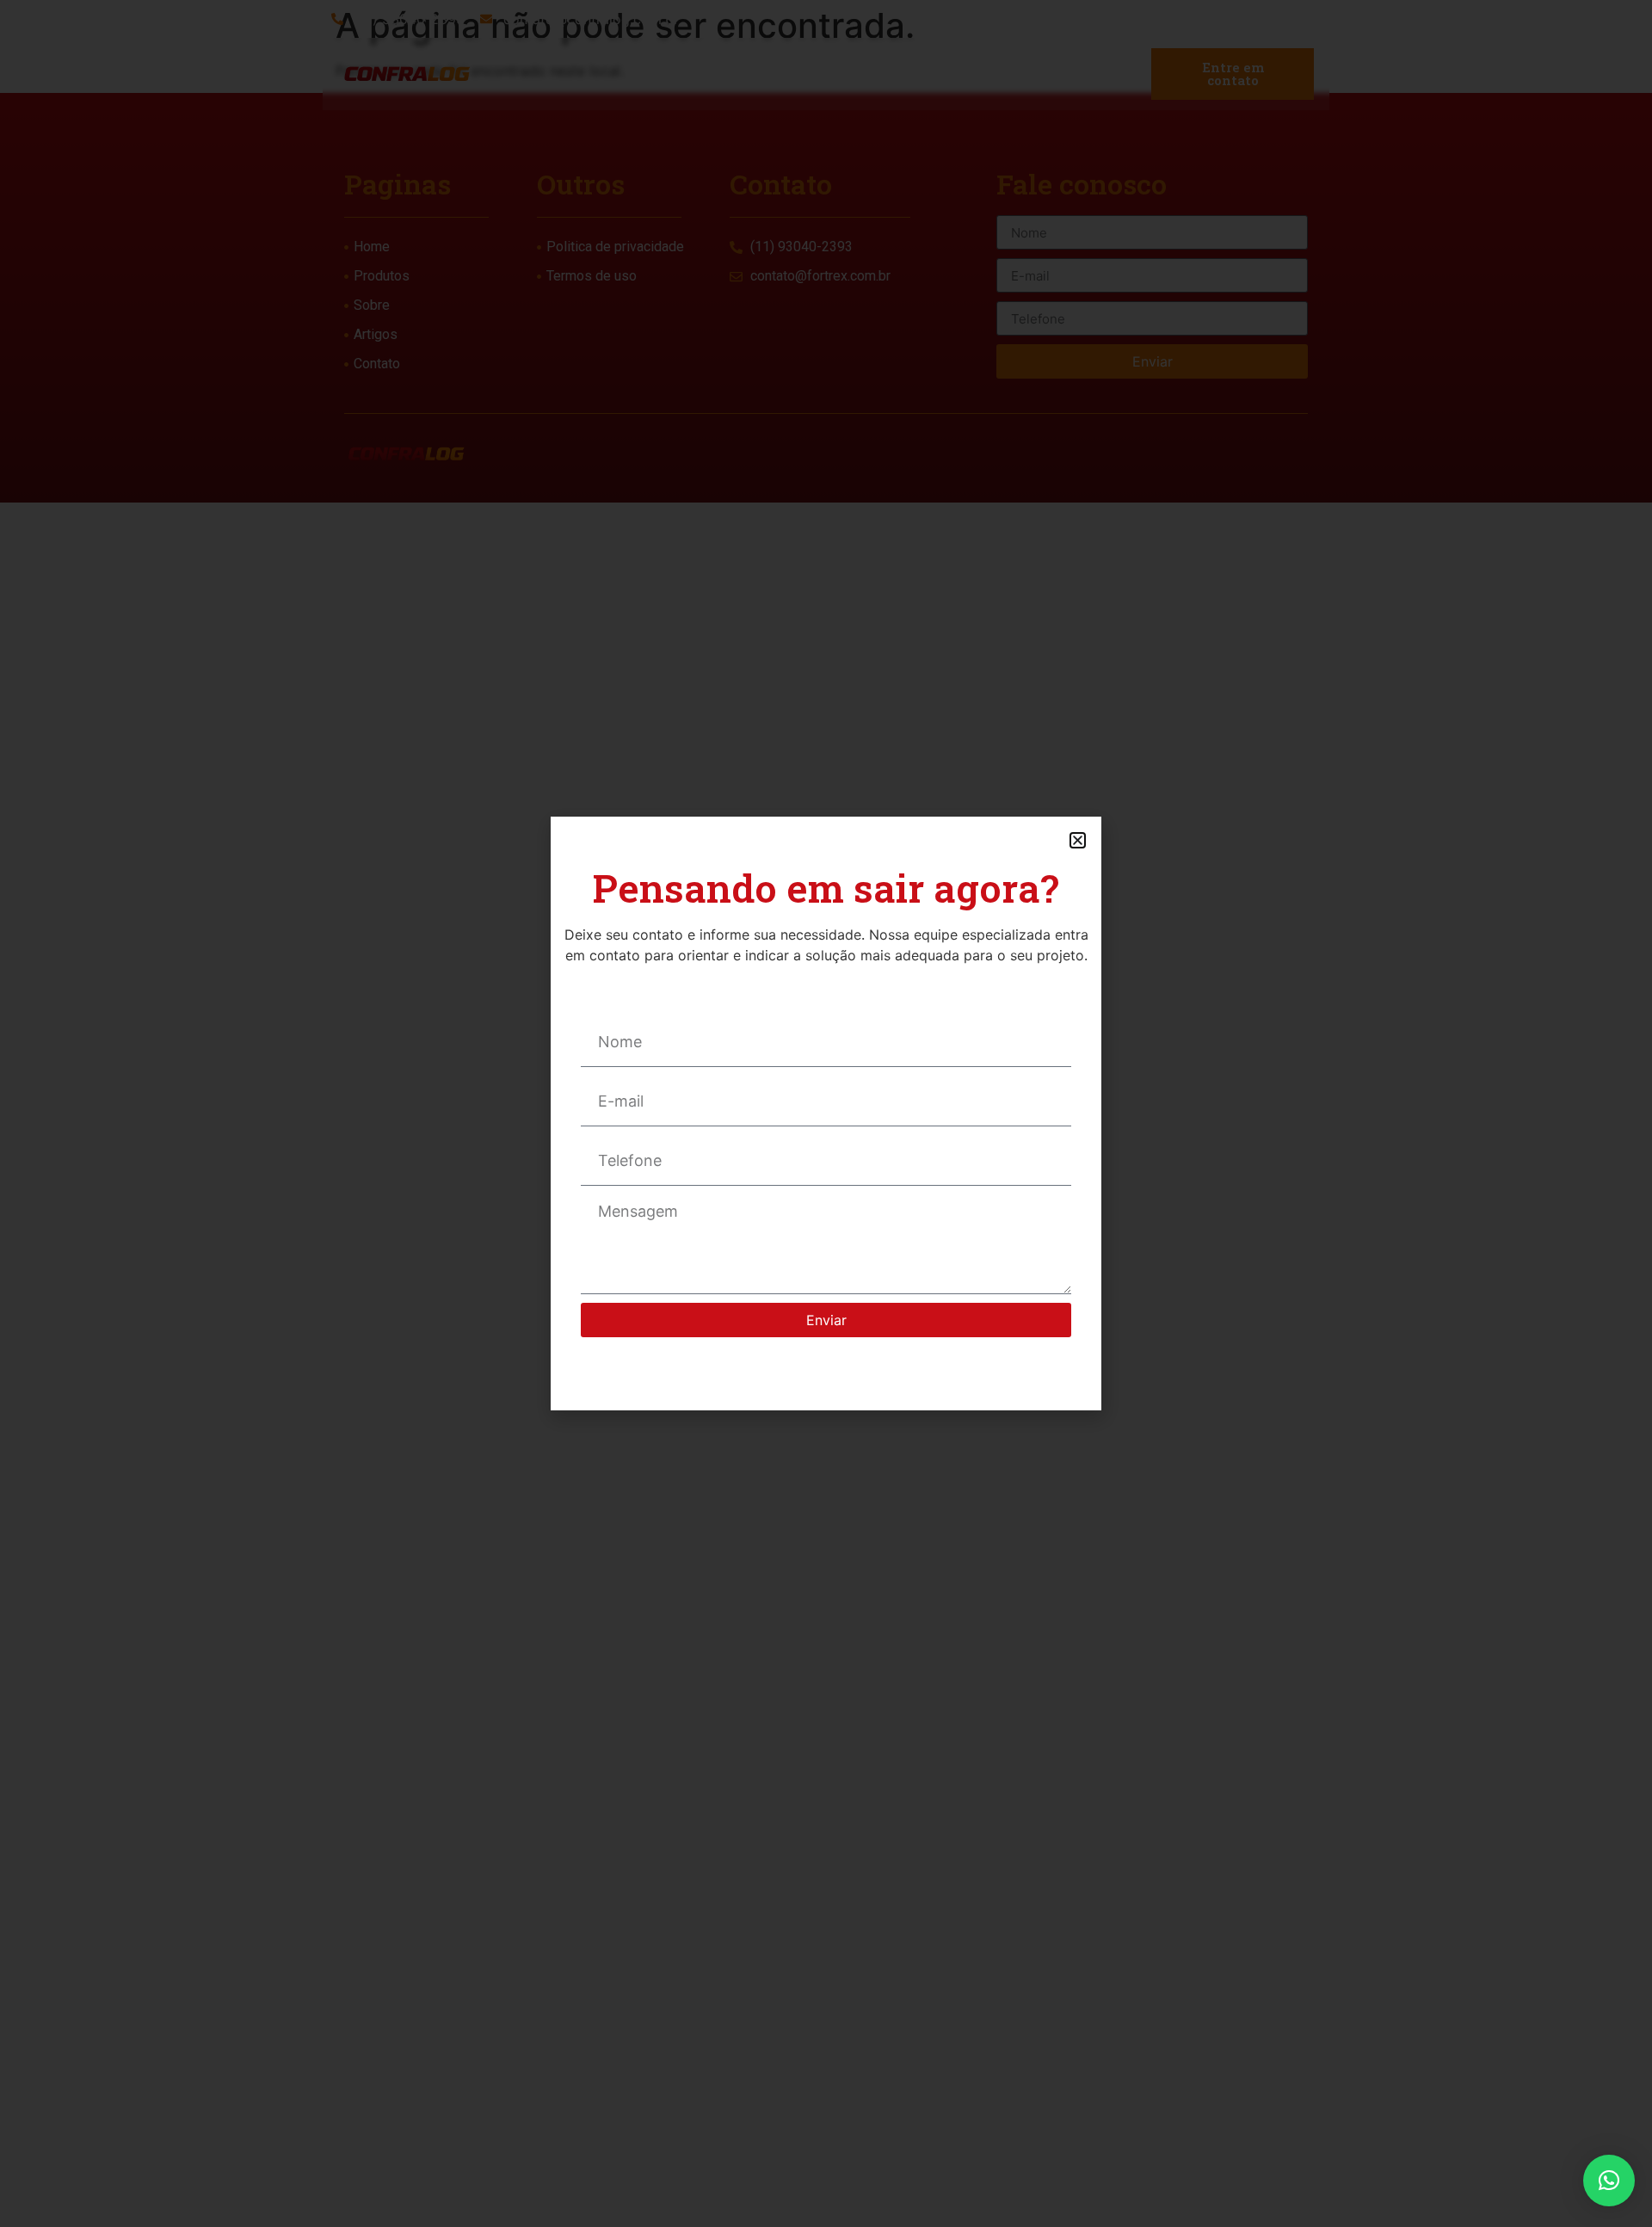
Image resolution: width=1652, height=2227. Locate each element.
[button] (1609, 2181)
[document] (826, 1113)
